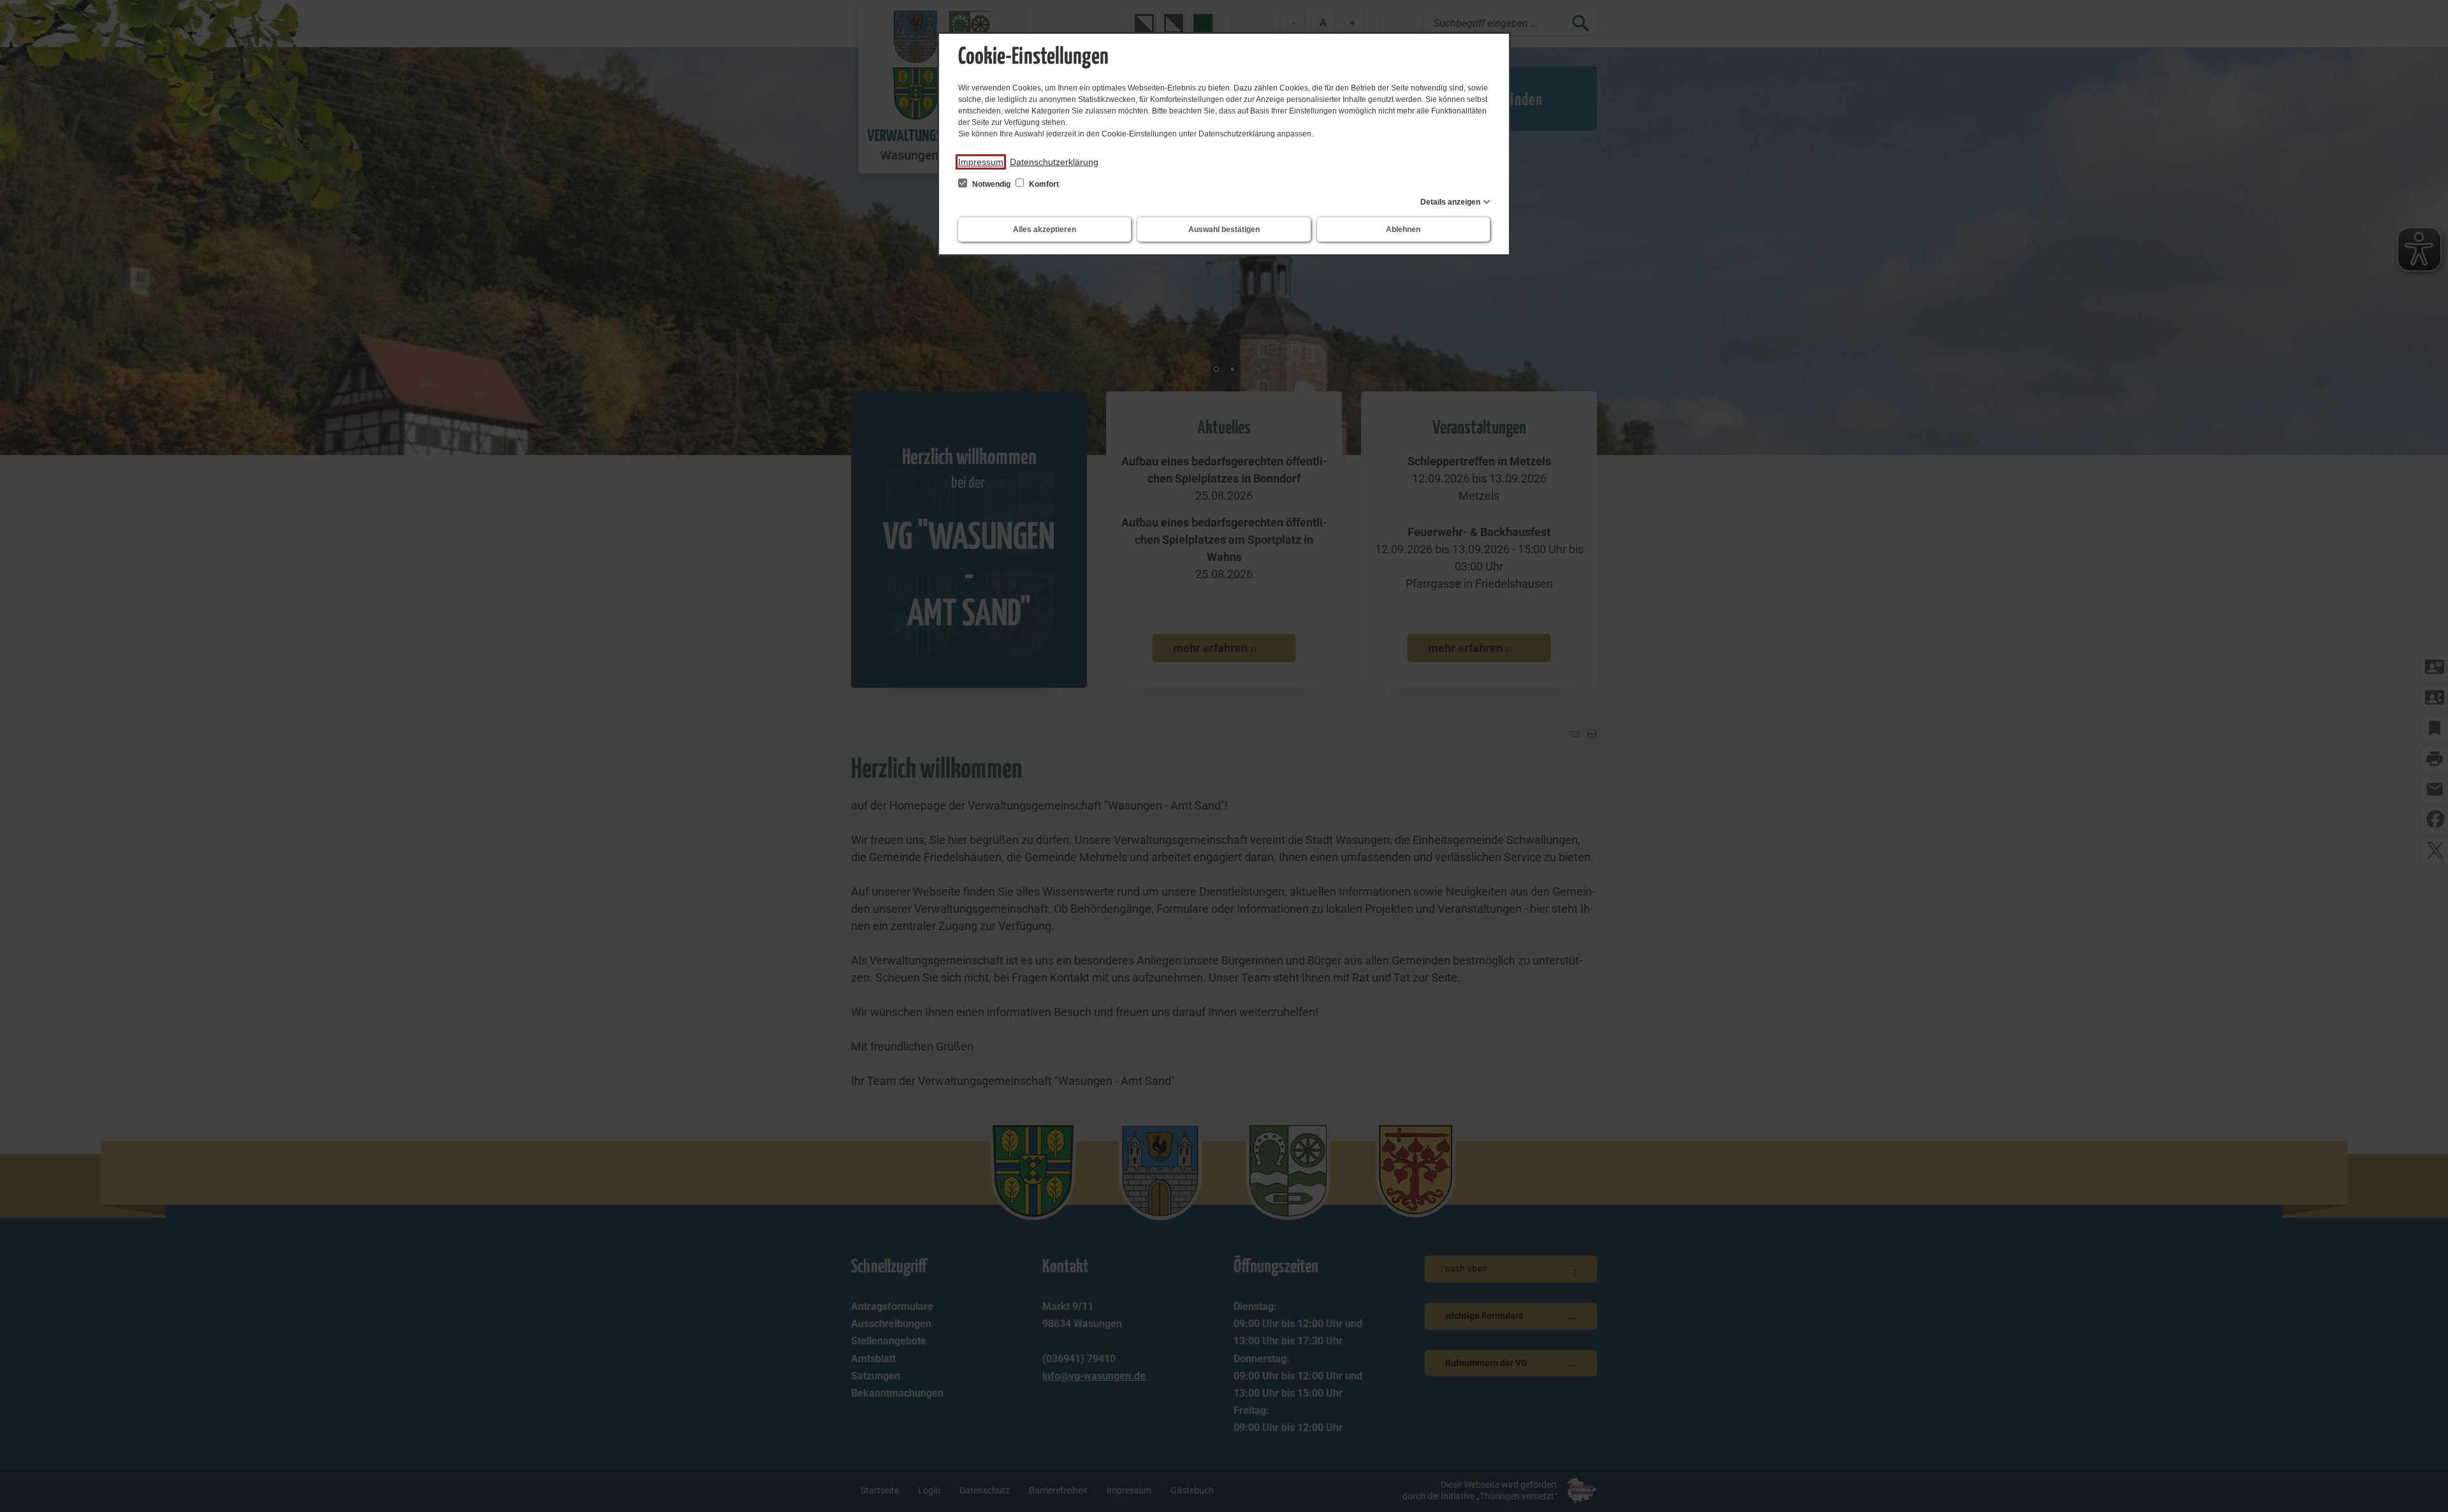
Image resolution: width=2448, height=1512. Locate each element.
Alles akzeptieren (1045, 229)
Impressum (981, 162)
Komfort (1043, 184)
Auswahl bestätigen (1224, 229)
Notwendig (991, 184)
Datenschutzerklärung (1054, 162)
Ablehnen (1403, 229)
